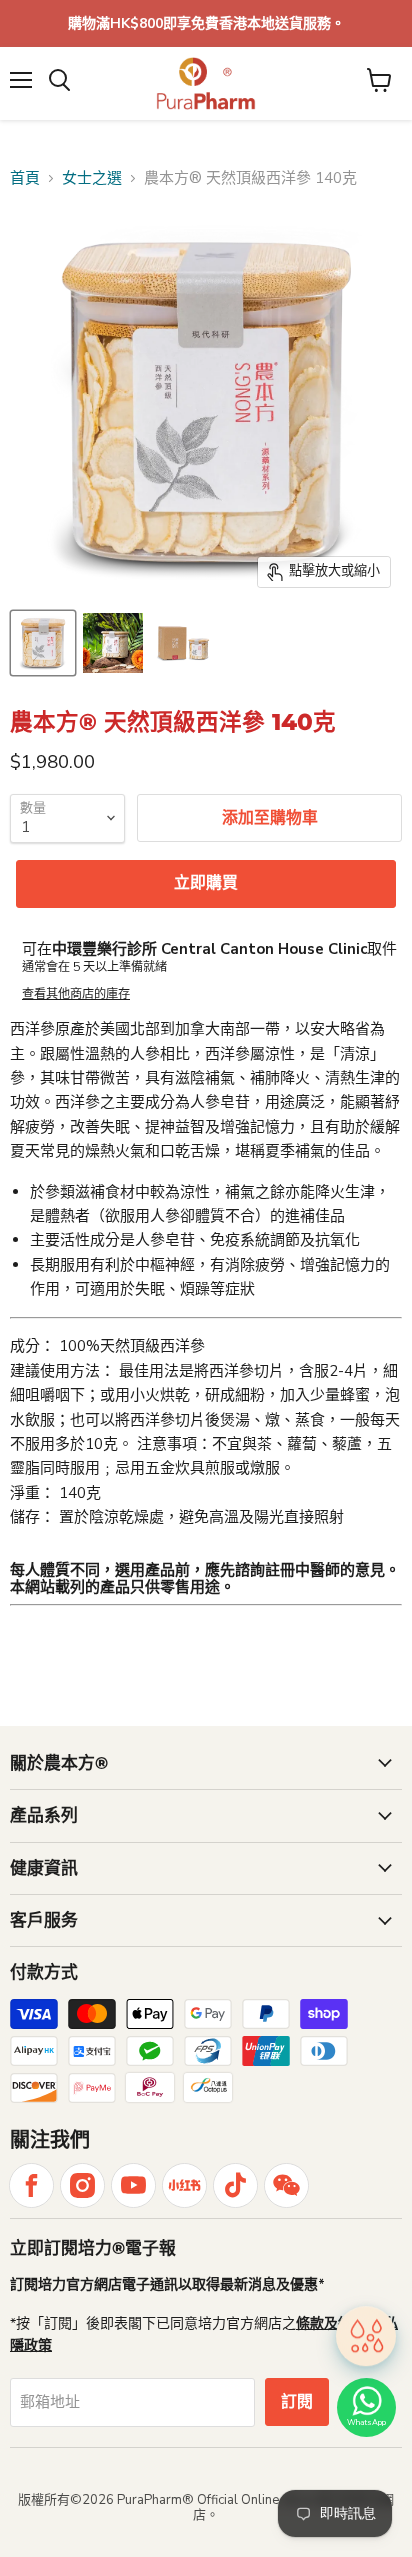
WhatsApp (366, 2422)
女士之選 (92, 178)
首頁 (25, 178)
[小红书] (184, 2185)
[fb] (31, 2185)
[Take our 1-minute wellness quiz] (366, 2335)
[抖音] (235, 2185)
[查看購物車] (379, 80)
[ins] (82, 2185)
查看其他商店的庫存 (76, 994)
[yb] (133, 2185)
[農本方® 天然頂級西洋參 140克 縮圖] (43, 643)
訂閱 (297, 2402)
